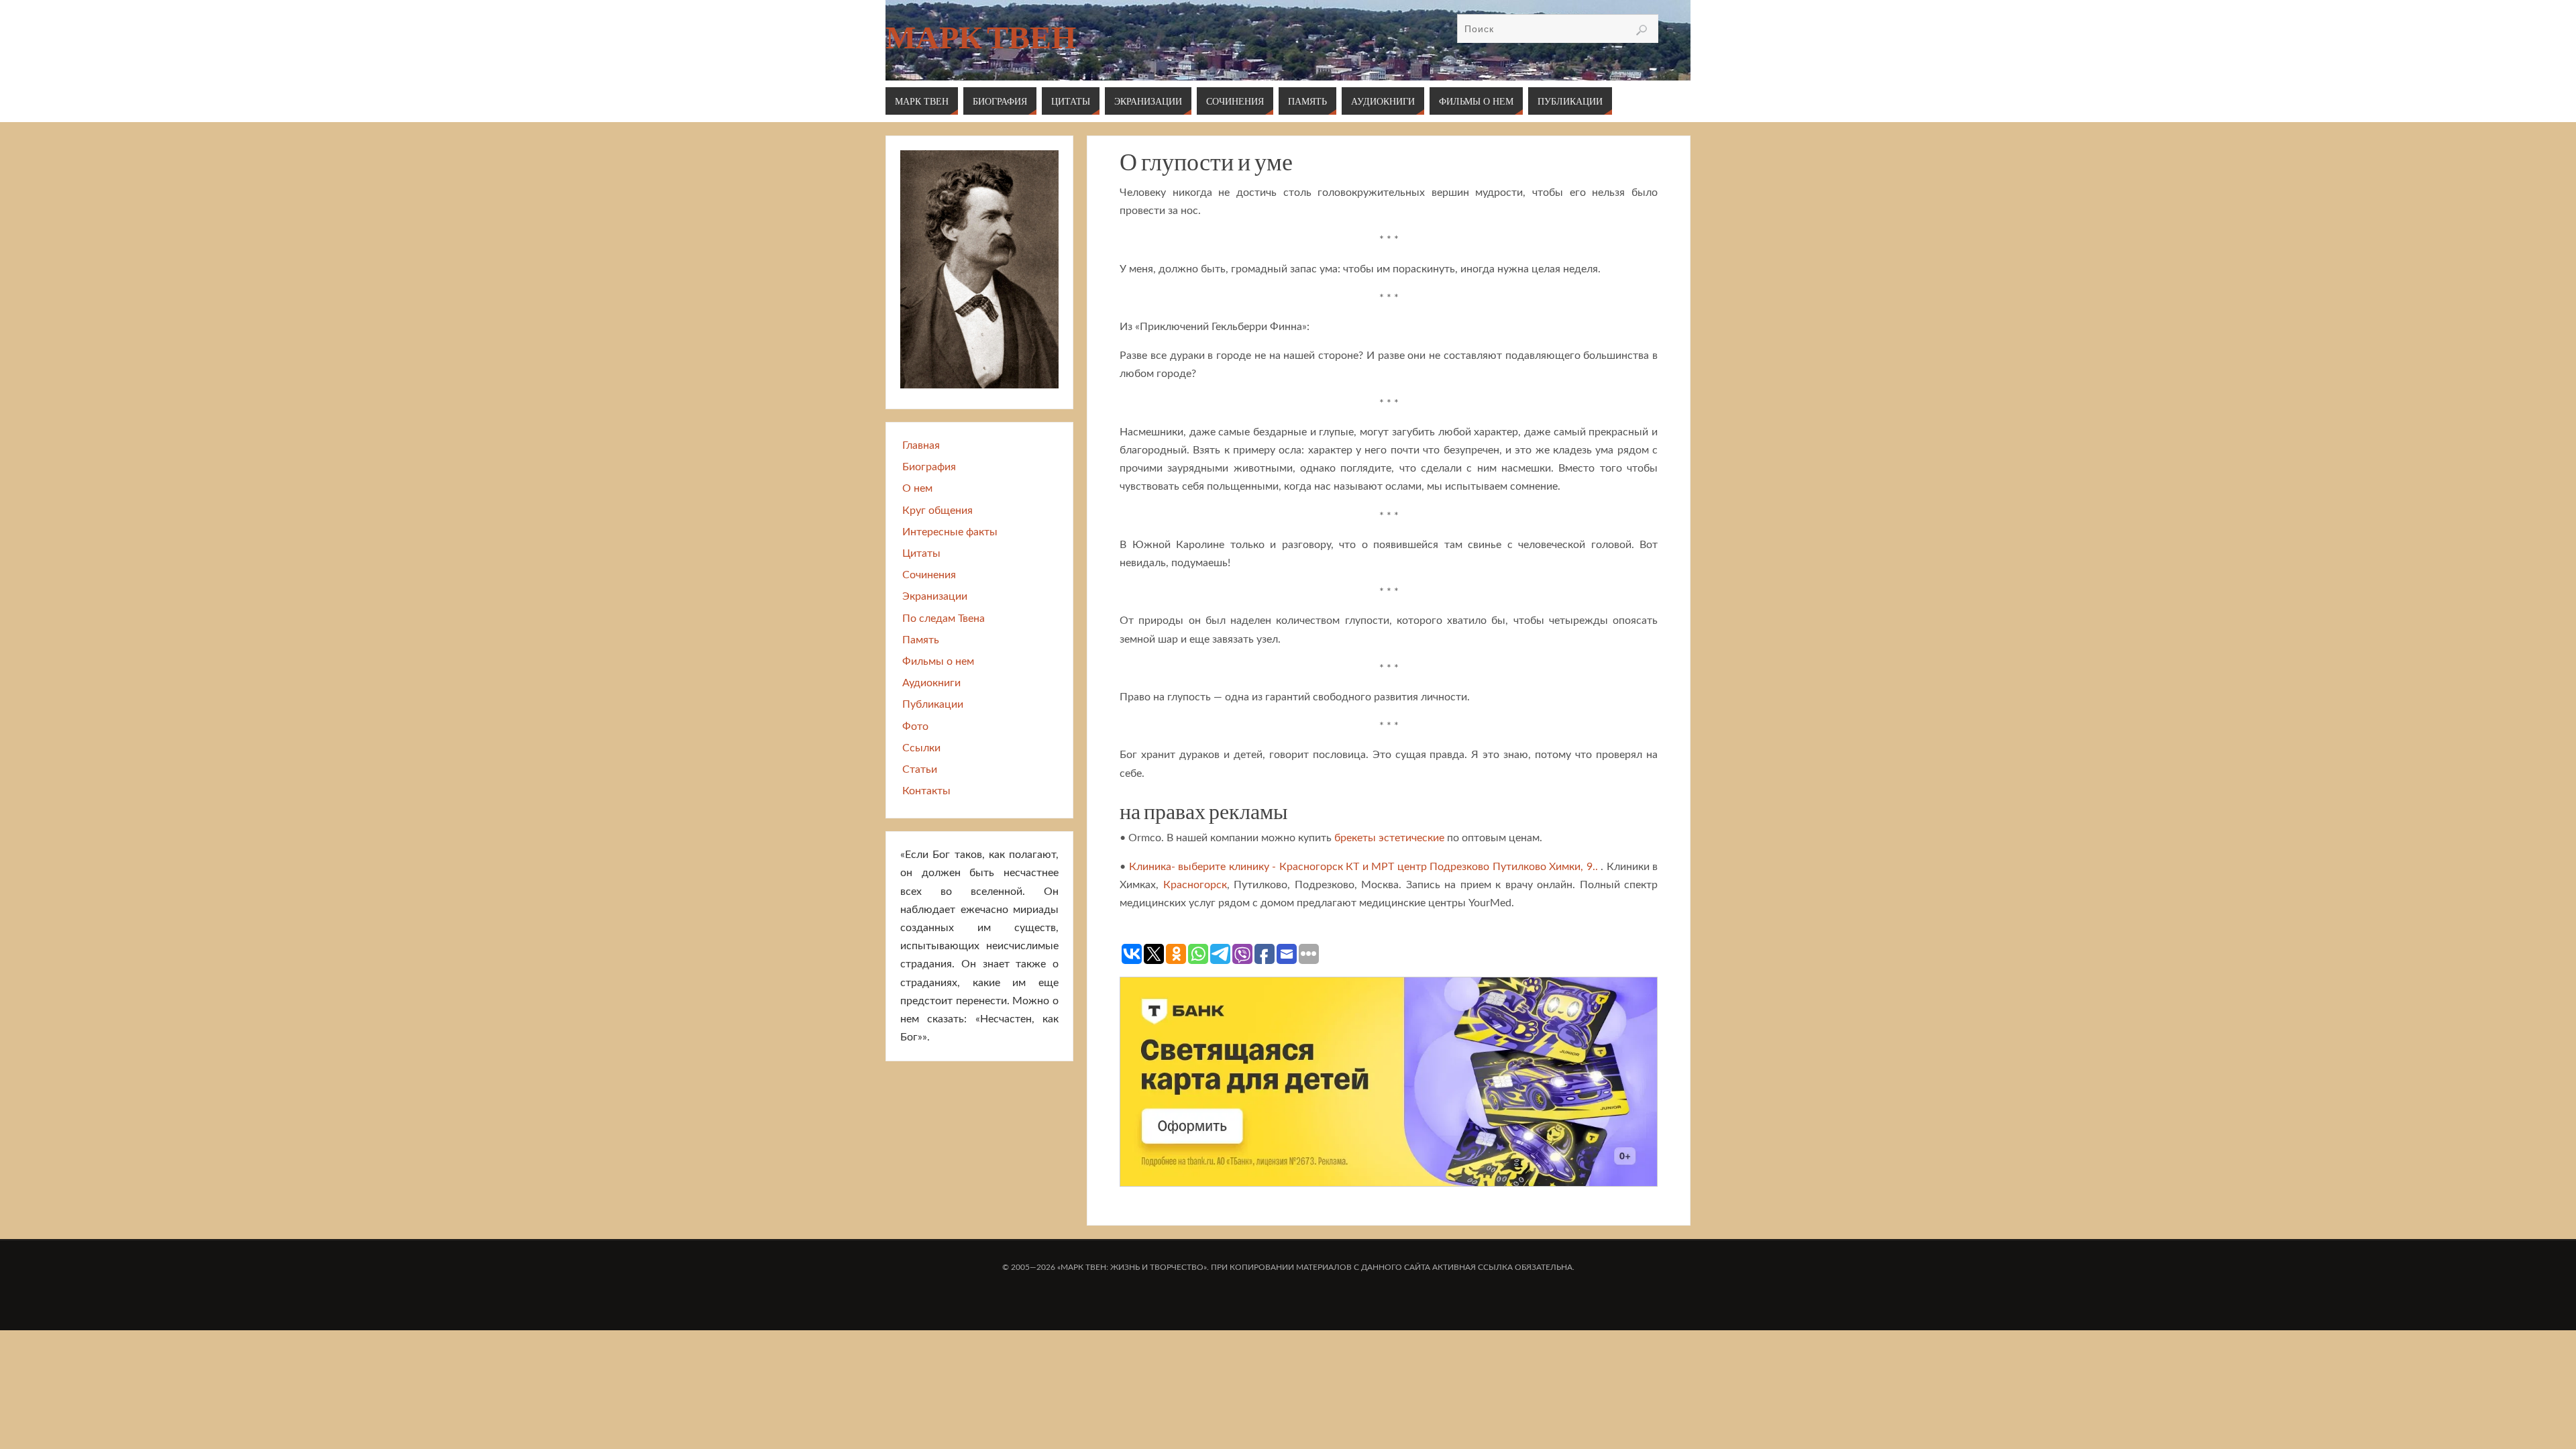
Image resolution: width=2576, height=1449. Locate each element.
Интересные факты (950, 532)
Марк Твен (981, 38)
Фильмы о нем (938, 661)
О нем (917, 488)
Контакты (926, 791)
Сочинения (929, 575)
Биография (929, 467)
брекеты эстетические (1389, 838)
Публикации (933, 704)
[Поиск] (1642, 30)
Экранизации (935, 596)
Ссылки (921, 748)
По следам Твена (944, 619)
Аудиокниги (931, 683)
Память (921, 640)
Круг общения (937, 511)
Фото (915, 727)
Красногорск (1195, 885)
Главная (921, 445)
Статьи (920, 769)
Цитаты (921, 553)
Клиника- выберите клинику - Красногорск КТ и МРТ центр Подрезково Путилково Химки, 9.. (1363, 867)
